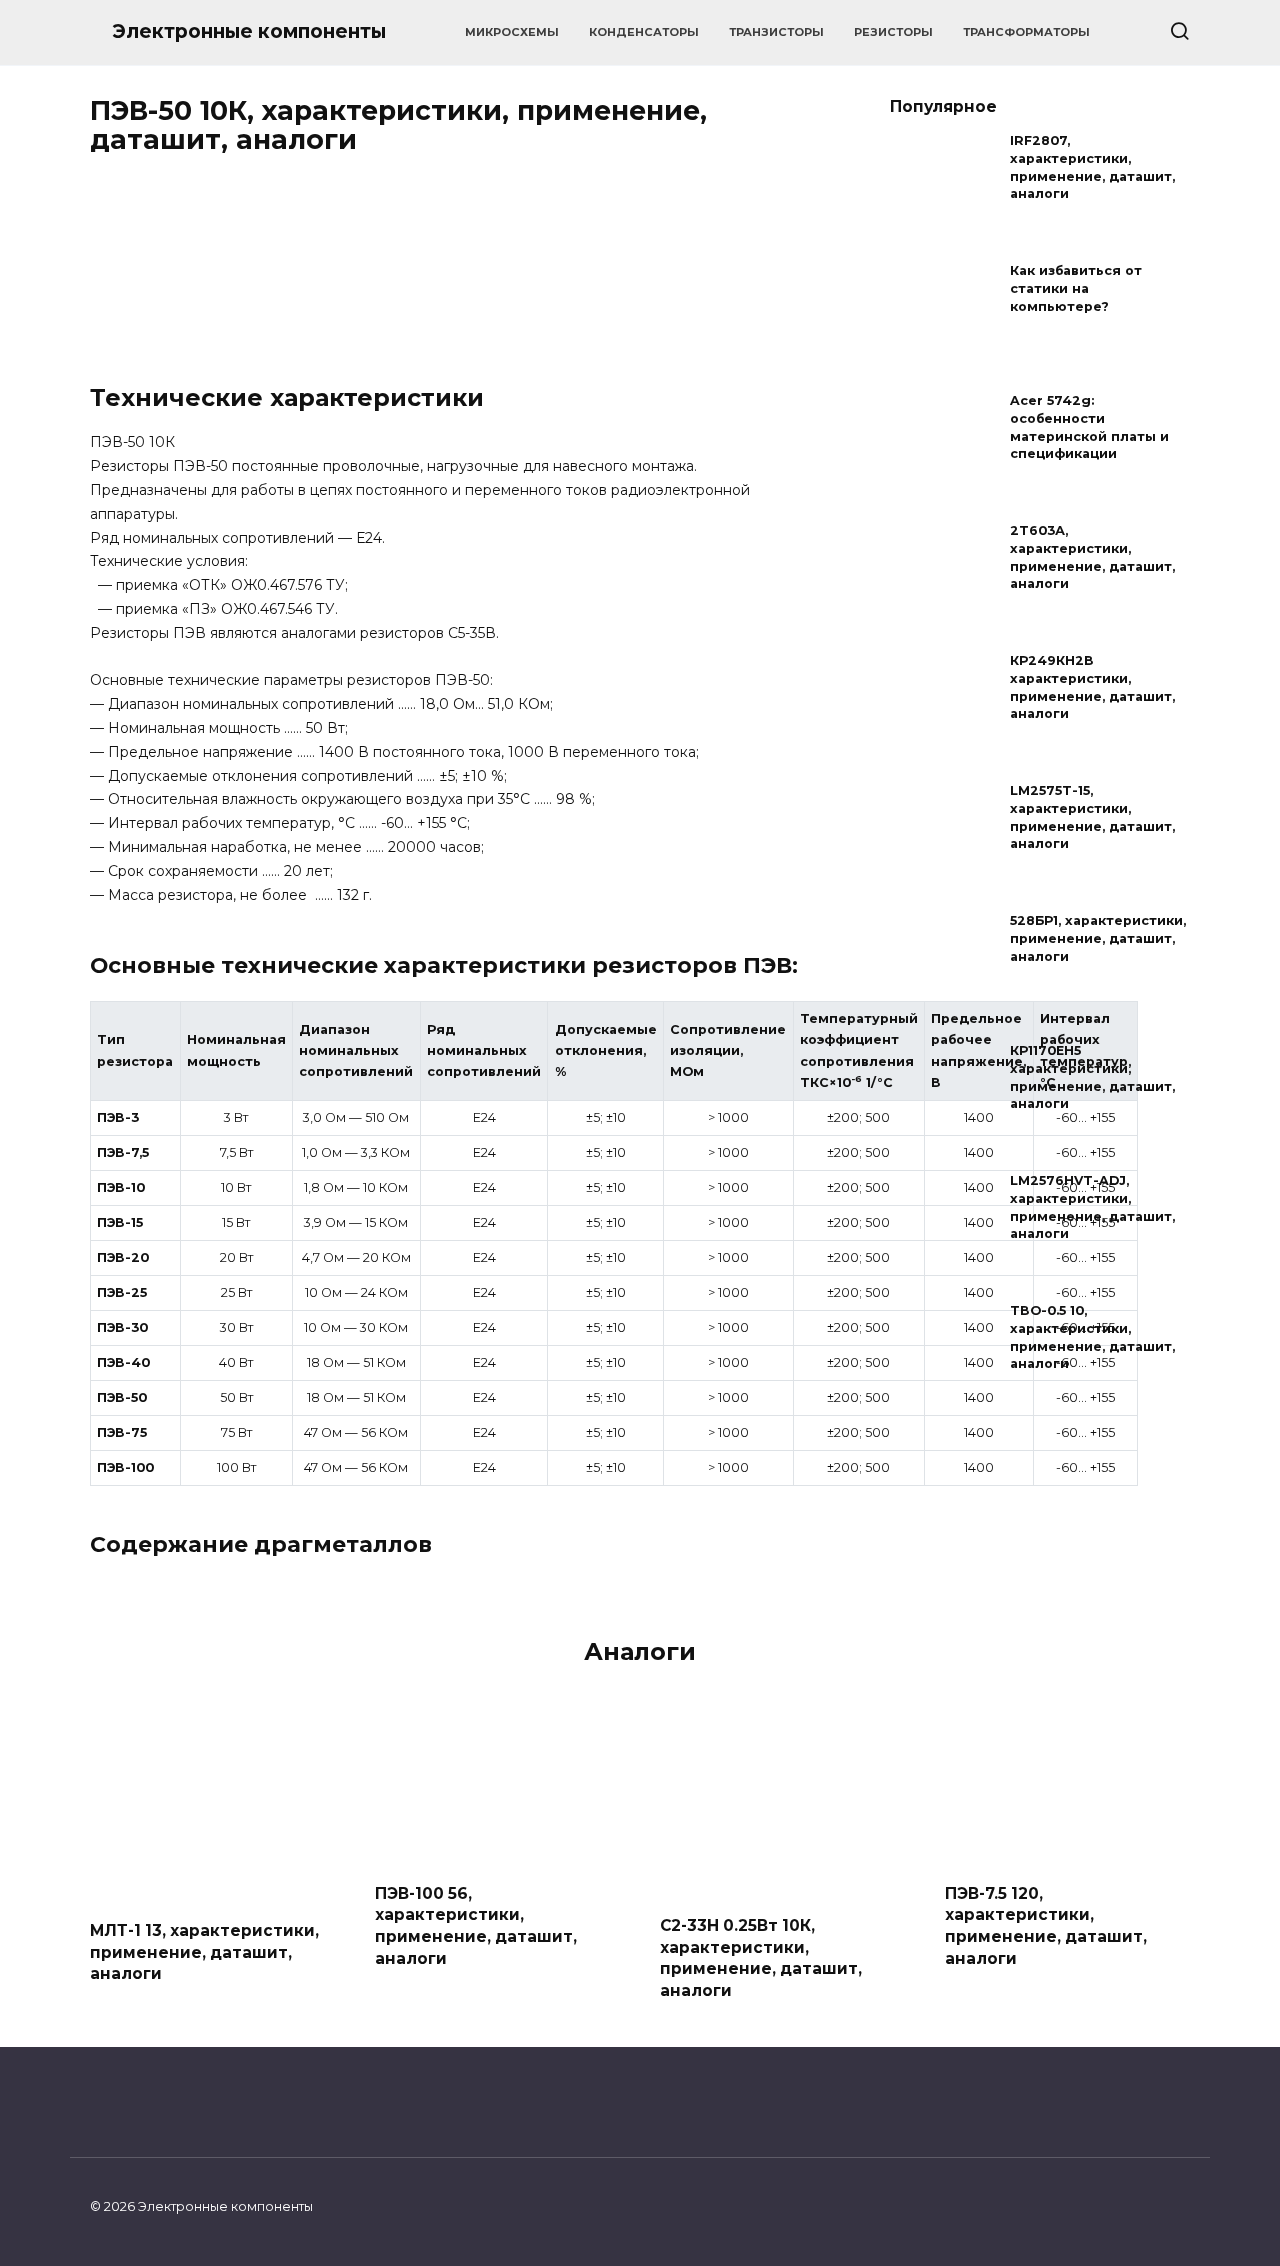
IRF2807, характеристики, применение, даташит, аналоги (1092, 168)
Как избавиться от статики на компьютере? (1076, 289)
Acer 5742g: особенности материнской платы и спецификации (1089, 428)
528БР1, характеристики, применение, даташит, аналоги (1098, 939)
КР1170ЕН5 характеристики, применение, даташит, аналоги (1092, 1078)
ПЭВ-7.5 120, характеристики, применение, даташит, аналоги (1046, 1925)
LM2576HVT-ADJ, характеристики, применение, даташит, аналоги (1092, 1208)
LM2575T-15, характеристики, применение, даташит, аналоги (1092, 818)
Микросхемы (512, 32)
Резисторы (893, 32)
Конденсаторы (644, 32)
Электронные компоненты (249, 31)
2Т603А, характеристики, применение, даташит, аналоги (1092, 558)
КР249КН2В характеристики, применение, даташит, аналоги (1092, 688)
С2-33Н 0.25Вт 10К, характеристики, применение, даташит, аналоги (761, 1958)
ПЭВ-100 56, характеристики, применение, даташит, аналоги (476, 1925)
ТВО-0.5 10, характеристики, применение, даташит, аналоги (1092, 1338)
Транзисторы (776, 32)
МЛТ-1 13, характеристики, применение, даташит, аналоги (204, 1952)
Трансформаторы (1026, 32)
